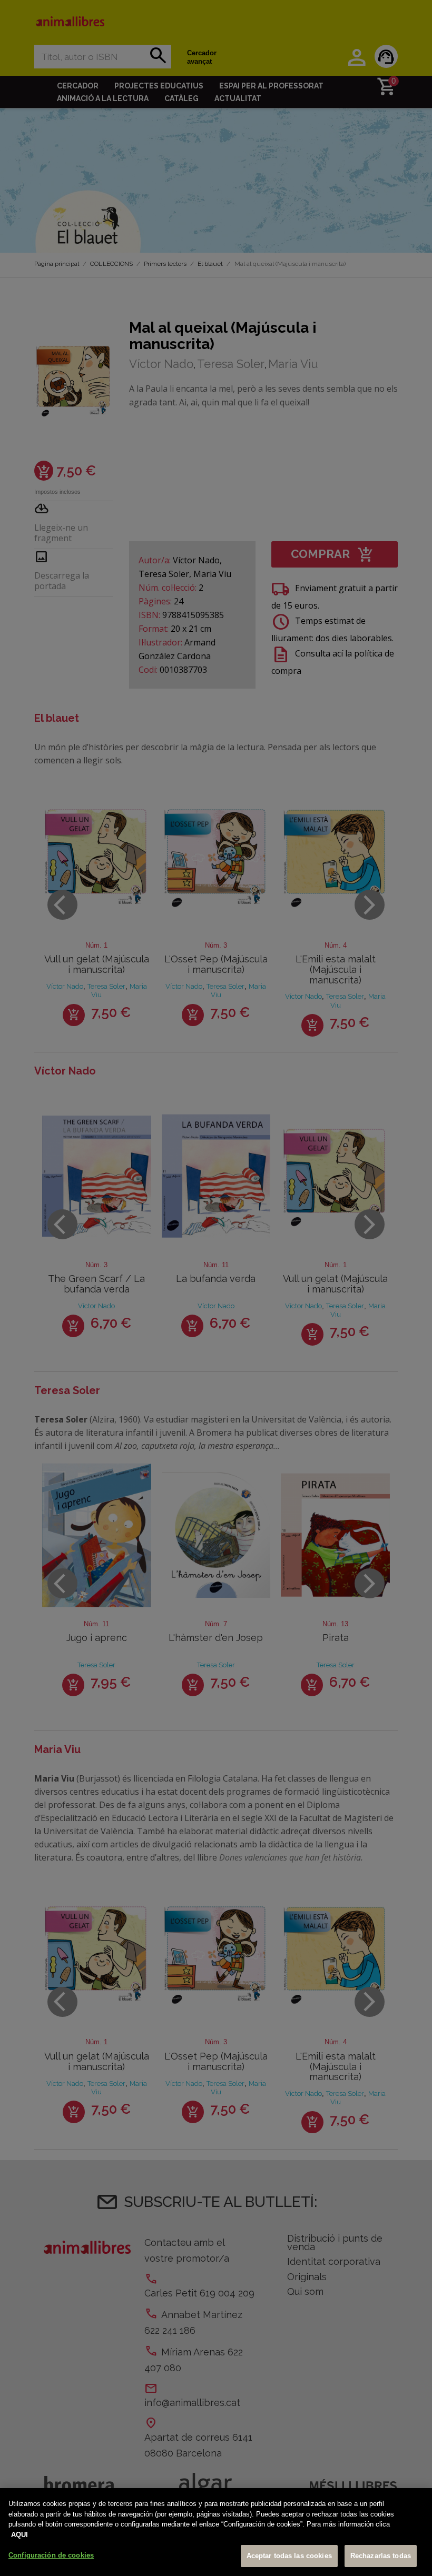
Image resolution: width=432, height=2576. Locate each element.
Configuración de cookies (51, 2555)
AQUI (19, 2535)
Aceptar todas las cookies (289, 2556)
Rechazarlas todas (381, 2556)
